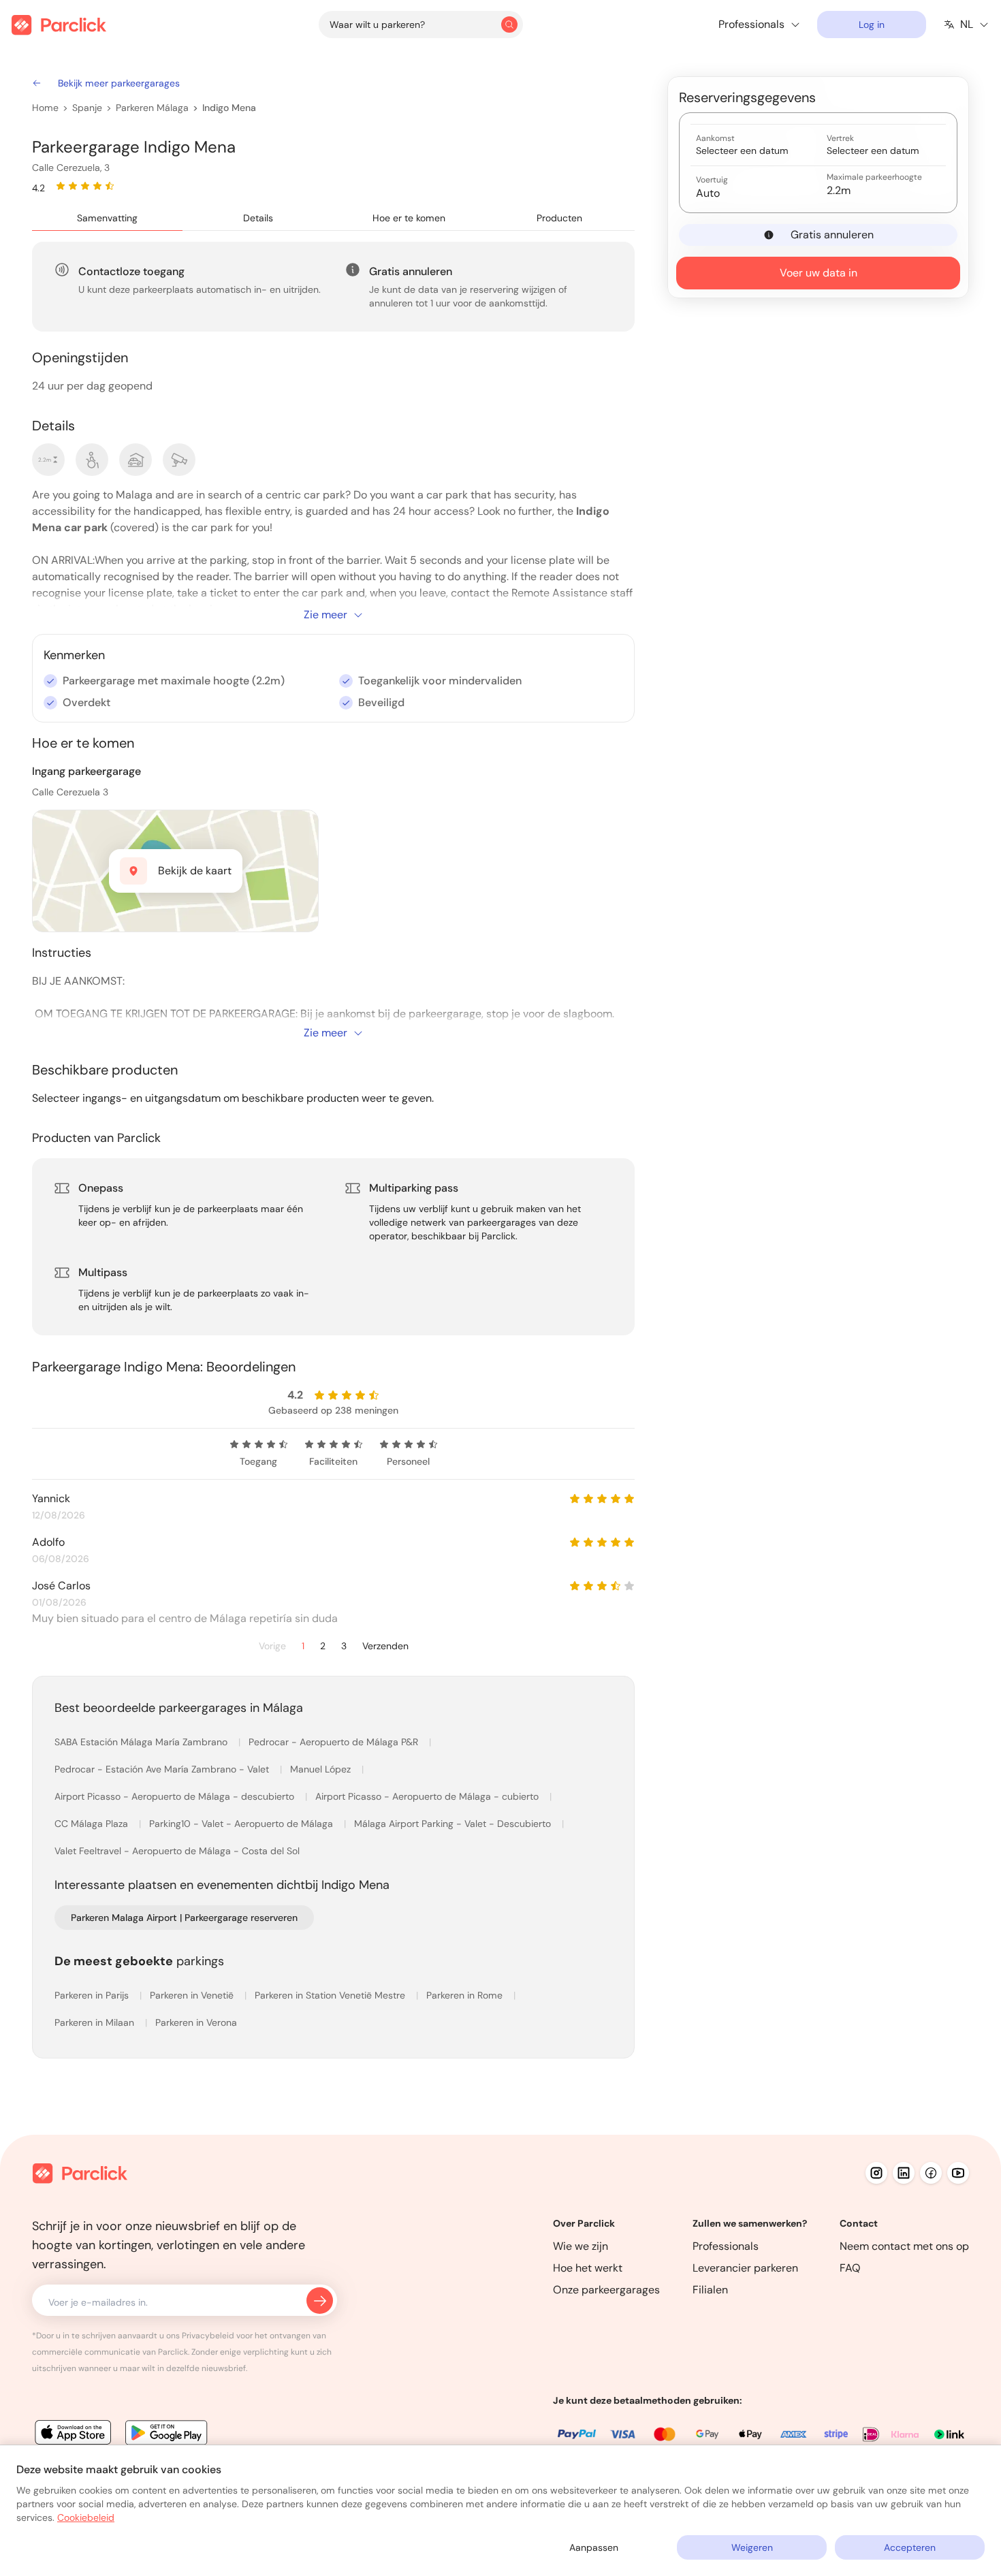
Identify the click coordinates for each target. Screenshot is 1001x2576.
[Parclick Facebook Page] (931, 2173)
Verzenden (385, 1646)
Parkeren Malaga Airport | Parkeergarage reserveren (184, 1918)
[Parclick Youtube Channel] (958, 2173)
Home (45, 108)
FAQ (850, 2268)
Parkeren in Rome (466, 1995)
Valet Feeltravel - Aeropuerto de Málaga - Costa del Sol (177, 1851)
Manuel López (322, 1769)
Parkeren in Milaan (96, 2022)
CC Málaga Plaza (93, 1824)
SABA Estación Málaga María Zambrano (142, 1742)
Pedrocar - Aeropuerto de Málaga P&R (335, 1742)
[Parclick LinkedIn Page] (904, 2173)
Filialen (710, 2290)
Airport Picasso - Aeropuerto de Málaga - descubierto (176, 1796)
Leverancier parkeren (745, 2268)
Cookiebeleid (86, 2517)
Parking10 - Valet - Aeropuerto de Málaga (242, 1824)
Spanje (87, 108)
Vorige (272, 1646)
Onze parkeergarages (606, 2290)
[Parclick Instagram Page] (876, 2173)
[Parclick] (59, 25)
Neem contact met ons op (904, 2246)
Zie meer (325, 615)
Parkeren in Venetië (193, 1995)
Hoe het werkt (588, 2268)
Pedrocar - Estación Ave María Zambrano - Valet (163, 1769)
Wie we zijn (581, 2246)
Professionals (726, 2246)
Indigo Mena (229, 108)
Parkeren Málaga (152, 108)
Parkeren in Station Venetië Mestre (331, 1995)
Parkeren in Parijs (93, 1995)
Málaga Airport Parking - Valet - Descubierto (454, 1824)
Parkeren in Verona (196, 2022)
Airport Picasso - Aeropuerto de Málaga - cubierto (428, 1796)
